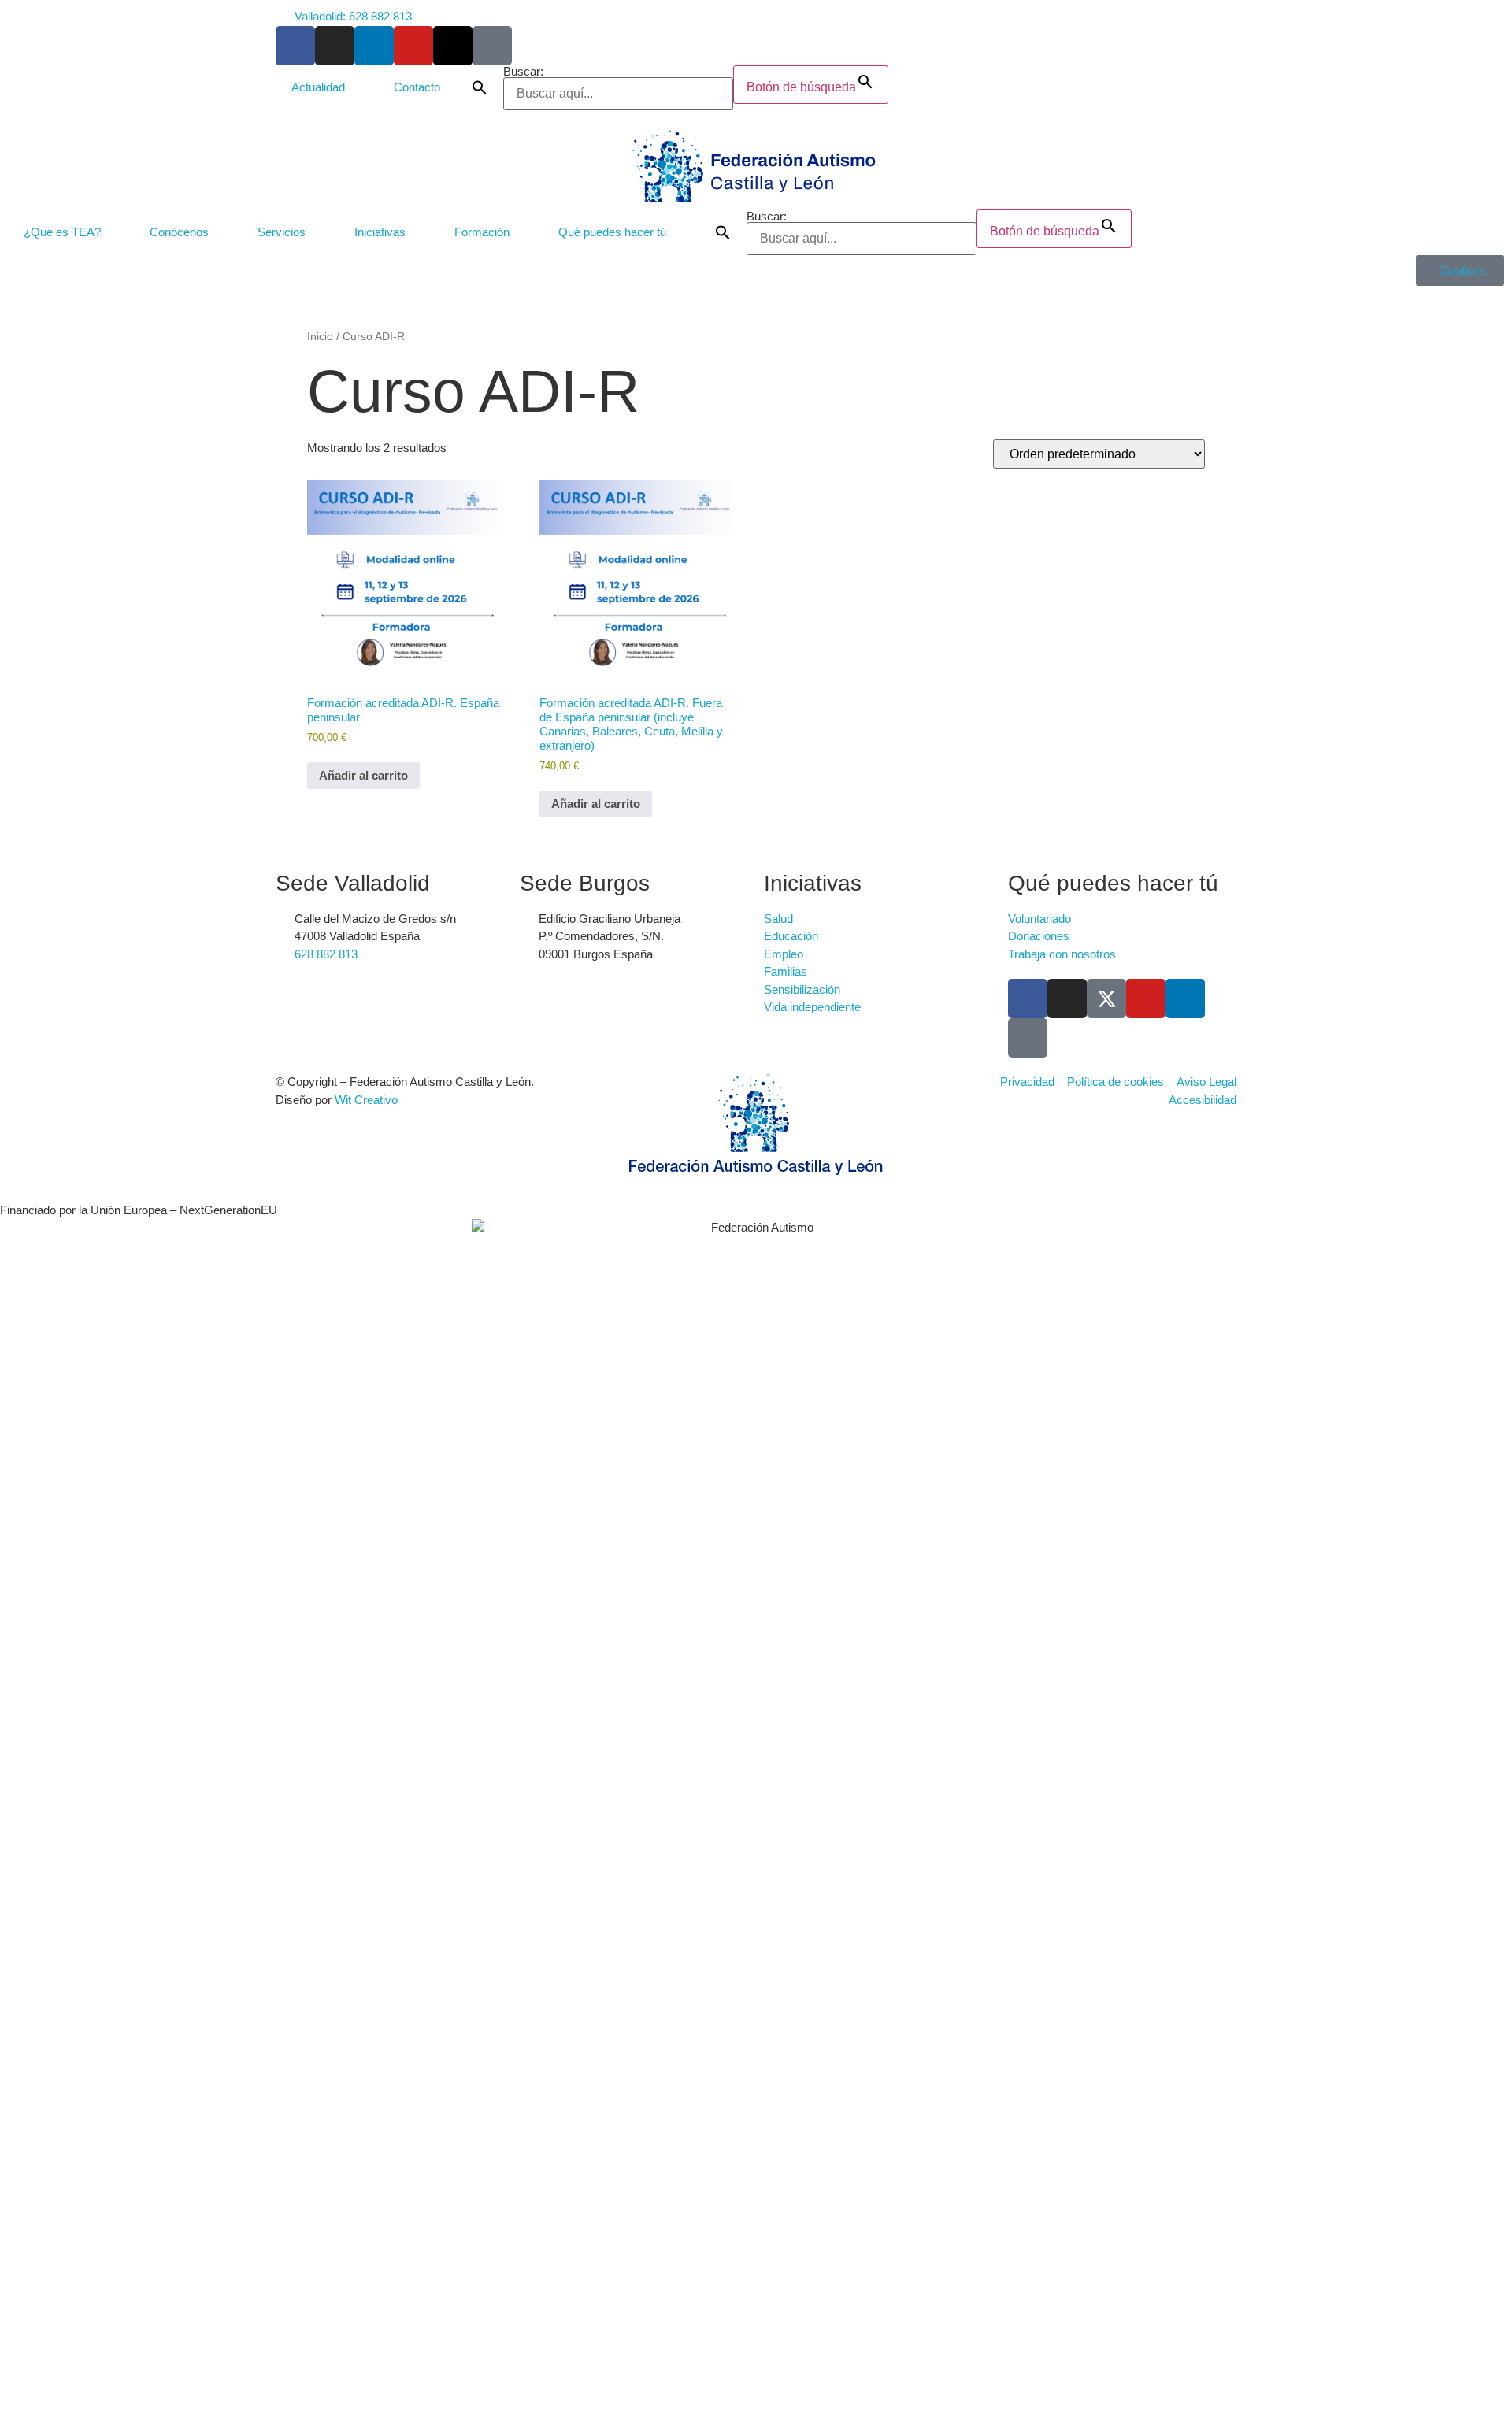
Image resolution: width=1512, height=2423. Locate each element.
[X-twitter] (453, 46)
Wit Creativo (366, 1100)
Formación (482, 232)
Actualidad (318, 87)
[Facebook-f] (295, 46)
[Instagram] (335, 46)
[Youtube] (413, 46)
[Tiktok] (492, 46)
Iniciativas (380, 232)
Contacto (417, 87)
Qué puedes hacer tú (612, 232)
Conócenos (179, 232)
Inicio (320, 337)
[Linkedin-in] (374, 46)
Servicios (282, 232)
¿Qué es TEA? (62, 232)
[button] (480, 88)
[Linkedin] (1185, 998)
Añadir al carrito (363, 775)
